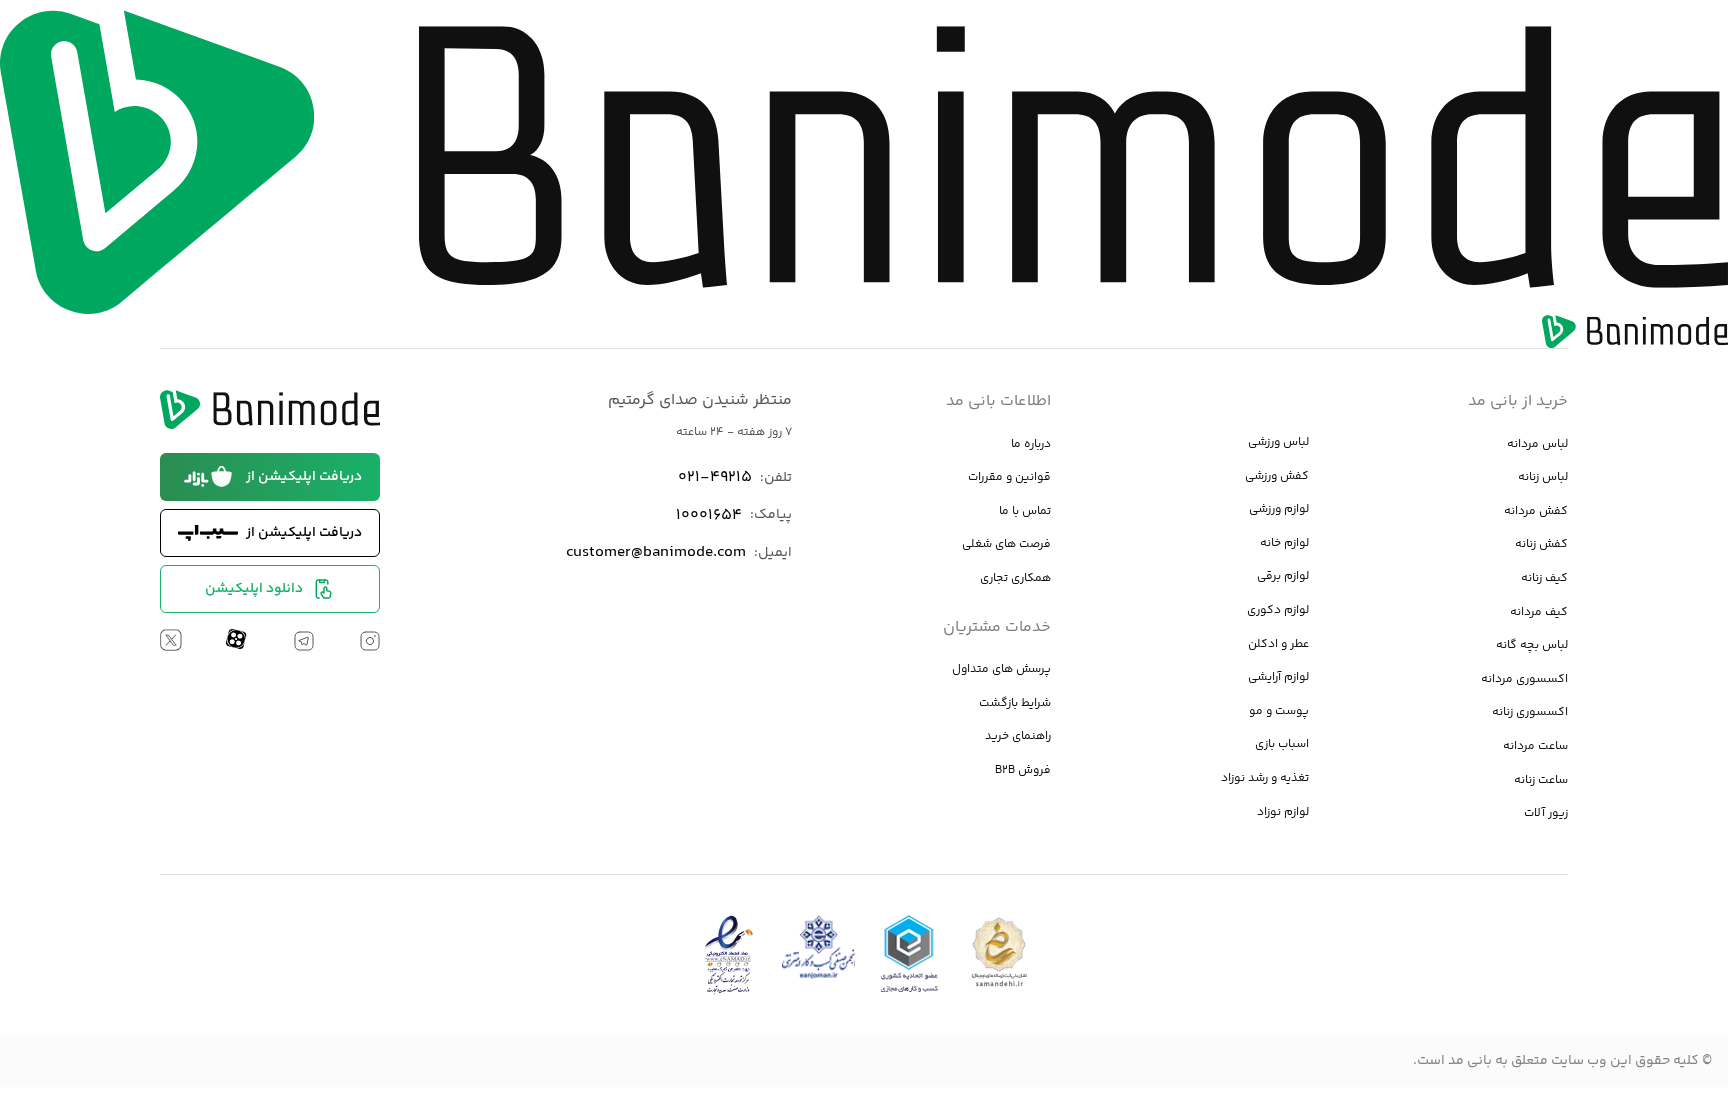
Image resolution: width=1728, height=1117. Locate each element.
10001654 (709, 515)
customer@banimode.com (656, 552)
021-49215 (715, 477)
